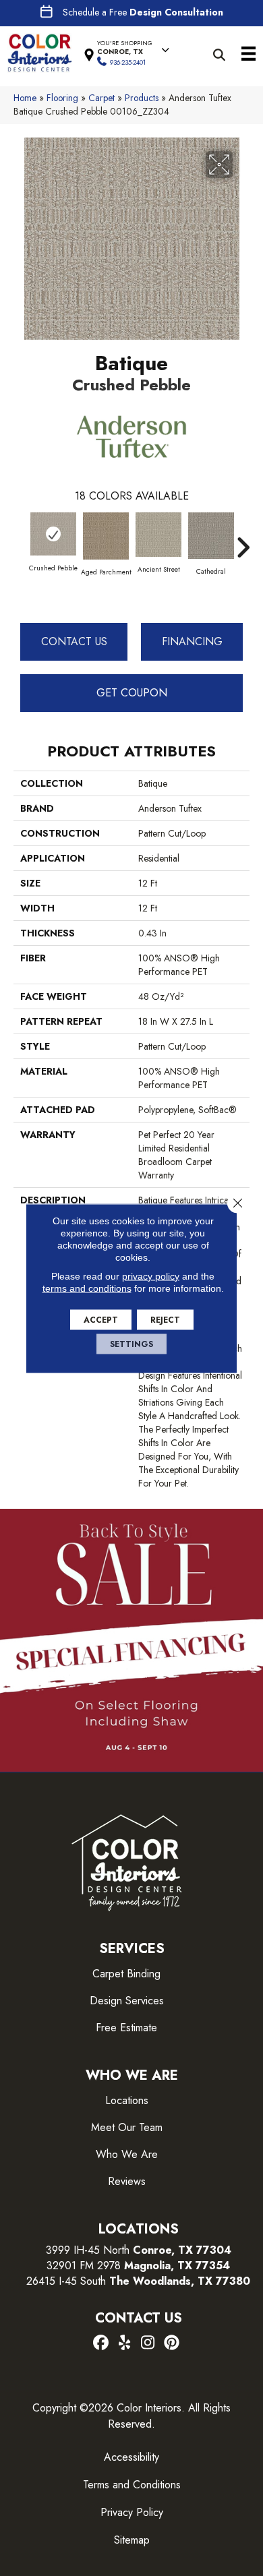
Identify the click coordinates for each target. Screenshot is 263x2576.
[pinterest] (172, 2343)
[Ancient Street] (158, 535)
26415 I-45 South (138, 2281)
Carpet (101, 98)
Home (25, 98)
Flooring (62, 98)
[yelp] (124, 2343)
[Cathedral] (211, 536)
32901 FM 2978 (138, 2266)
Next (243, 541)
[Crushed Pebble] (53, 534)
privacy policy (151, 1276)
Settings (131, 1344)
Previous (20, 541)
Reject (165, 1319)
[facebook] (101, 2343)
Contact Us (74, 641)
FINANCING (192, 641)
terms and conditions (87, 1288)
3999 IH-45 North (88, 2250)
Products (142, 98)
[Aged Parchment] (106, 536)
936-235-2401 (128, 62)
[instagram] (148, 2343)
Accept (101, 1319)
